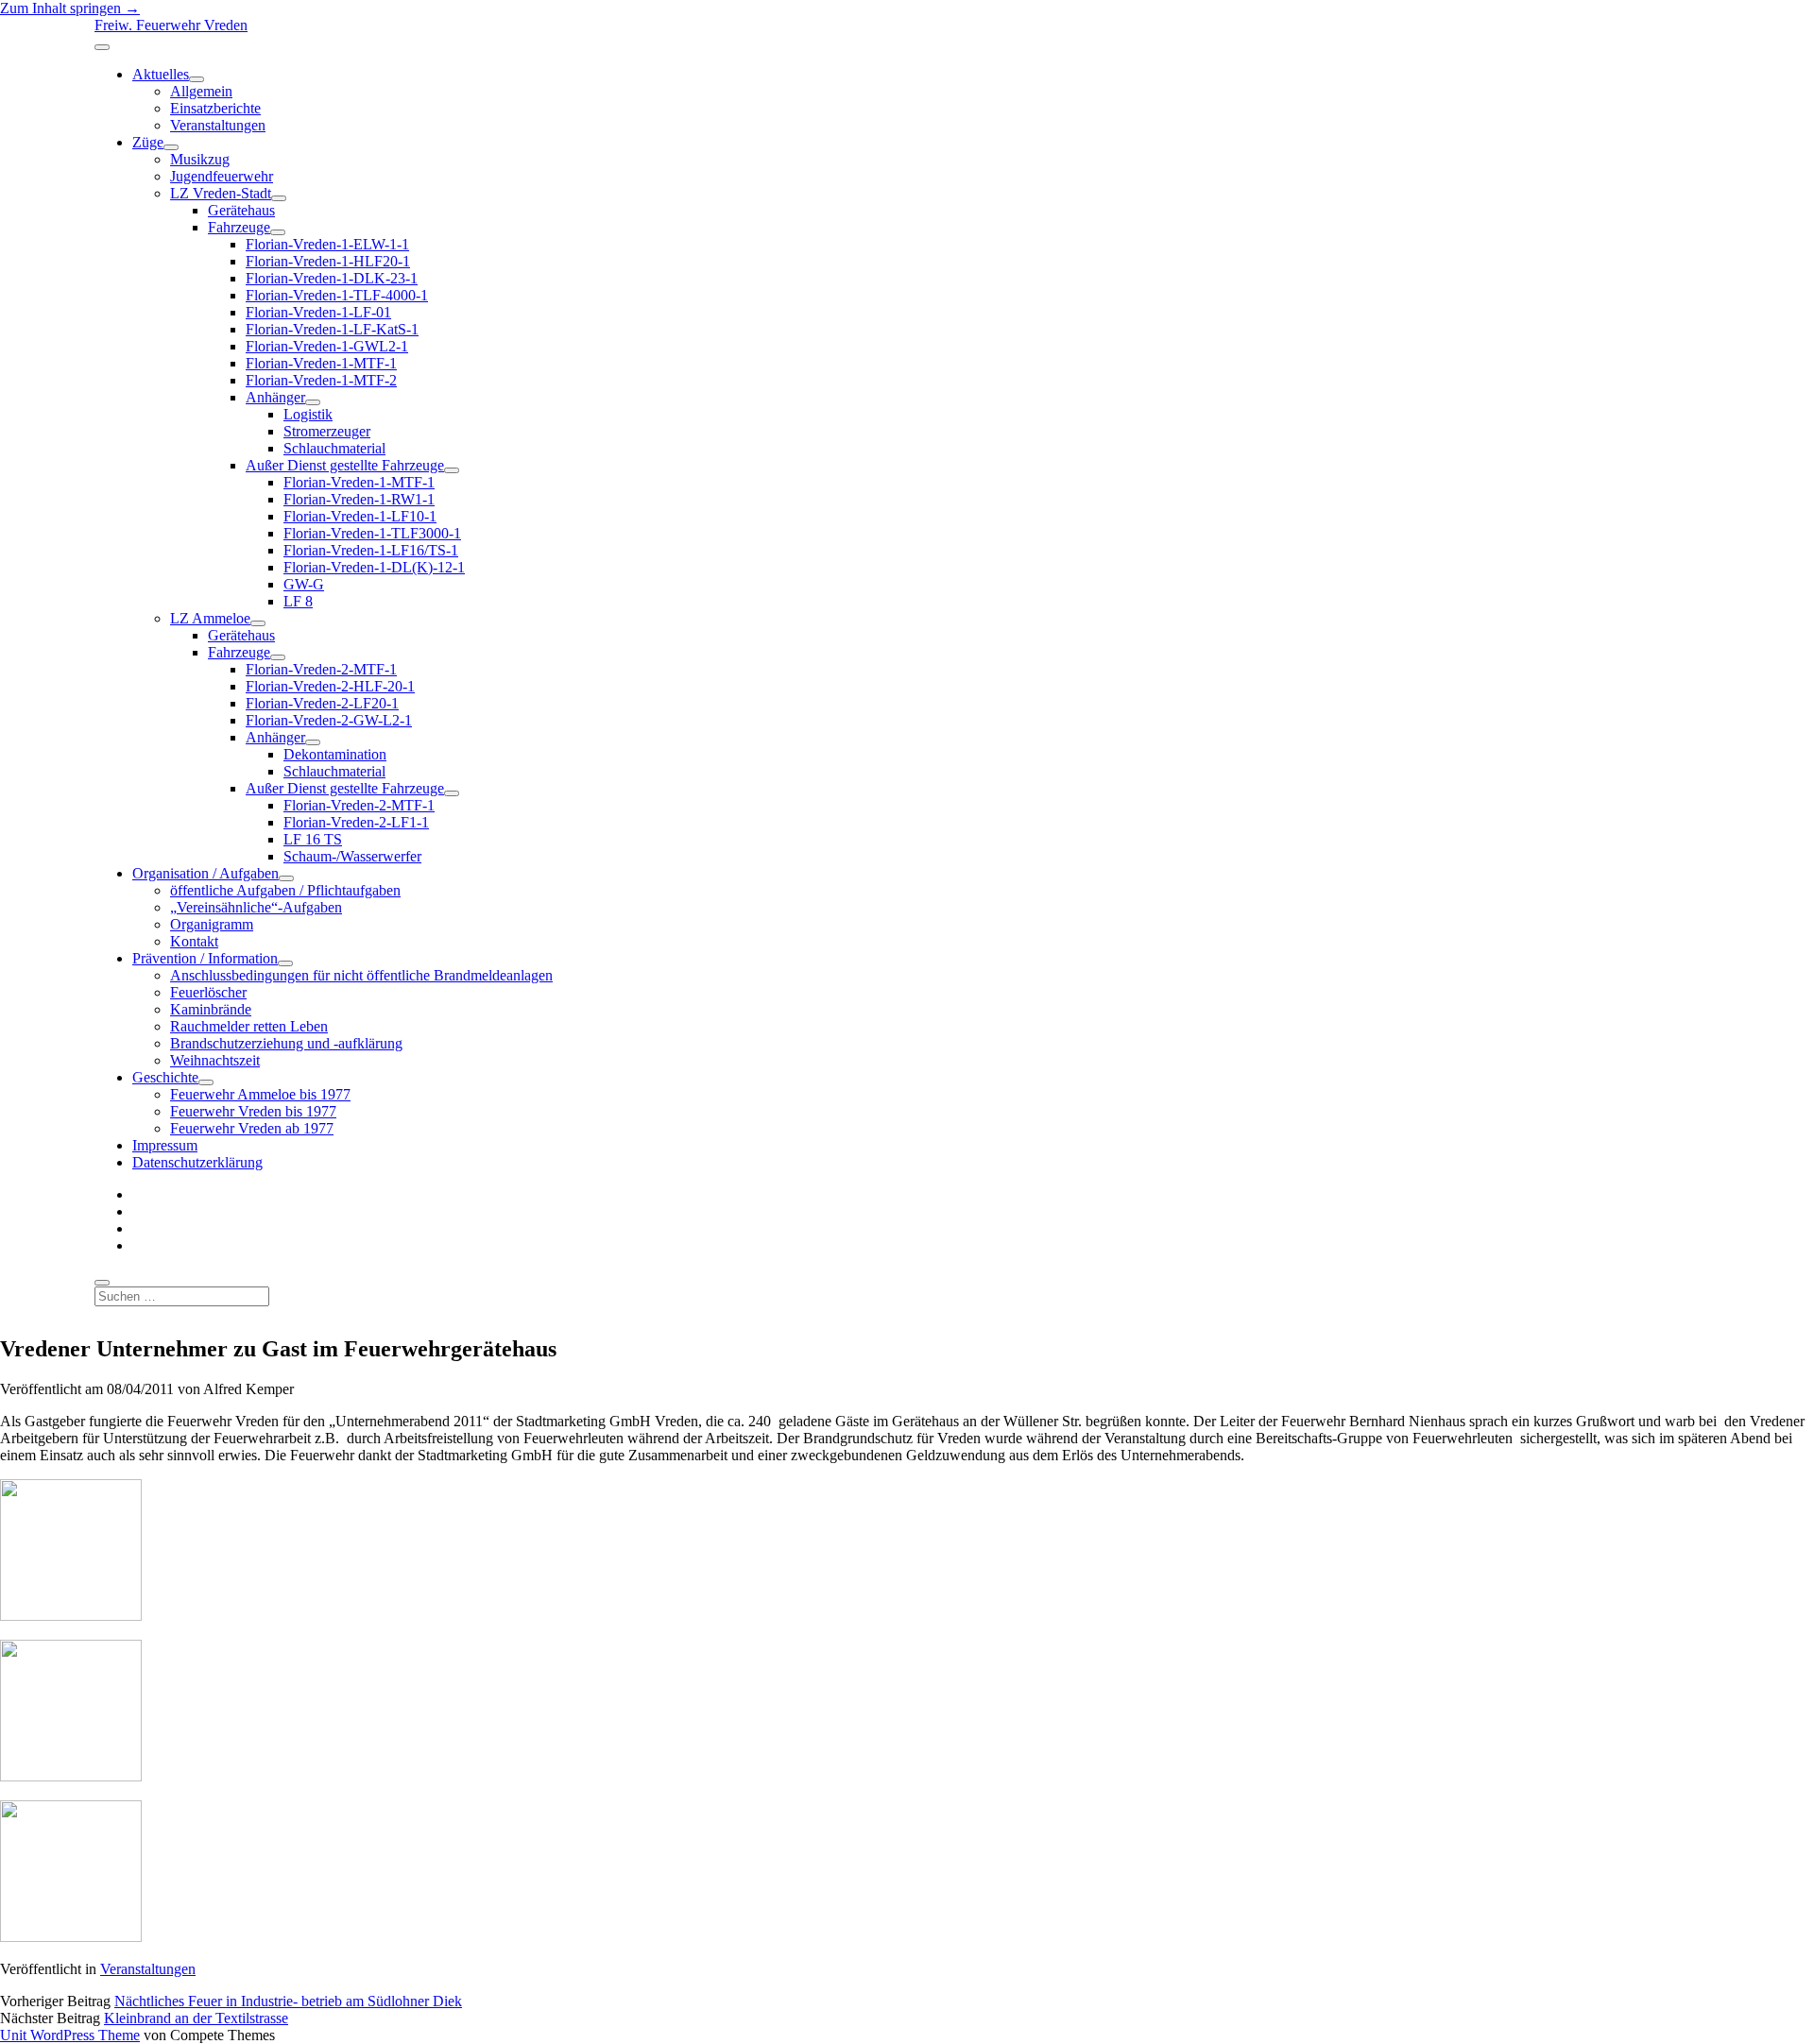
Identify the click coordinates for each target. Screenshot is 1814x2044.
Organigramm (212, 924)
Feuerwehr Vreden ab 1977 (252, 1128)
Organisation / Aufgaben (205, 873)
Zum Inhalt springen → (70, 8)
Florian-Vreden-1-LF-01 (318, 312)
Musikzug (200, 159)
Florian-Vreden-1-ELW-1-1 (327, 244)
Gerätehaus (241, 210)
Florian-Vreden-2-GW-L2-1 (329, 720)
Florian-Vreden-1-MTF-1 (321, 363)
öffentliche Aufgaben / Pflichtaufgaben (285, 890)
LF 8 (298, 601)
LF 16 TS (313, 839)
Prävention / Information (205, 958)
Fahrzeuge (239, 227)
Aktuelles (161, 74)
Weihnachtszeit (215, 1060)
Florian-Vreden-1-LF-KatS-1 (332, 329)
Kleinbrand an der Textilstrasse (196, 2018)
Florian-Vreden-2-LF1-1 (356, 822)
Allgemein (201, 91)
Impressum (165, 1145)
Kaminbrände (211, 1009)
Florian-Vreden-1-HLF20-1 (328, 261)
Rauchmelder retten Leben (249, 1026)
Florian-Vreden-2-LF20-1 (322, 703)
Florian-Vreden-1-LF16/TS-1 (371, 550)
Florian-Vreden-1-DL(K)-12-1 (374, 567)
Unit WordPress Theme (70, 2035)
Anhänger (275, 397)
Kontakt (194, 941)
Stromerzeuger (327, 431)
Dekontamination (335, 754)
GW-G (304, 584)
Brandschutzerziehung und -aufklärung (286, 1043)
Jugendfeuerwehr (222, 176)
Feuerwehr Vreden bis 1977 (253, 1111)
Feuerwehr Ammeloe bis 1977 (260, 1094)
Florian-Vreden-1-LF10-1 (360, 516)
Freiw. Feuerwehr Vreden (171, 25)
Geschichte (165, 1077)
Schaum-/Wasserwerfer (352, 856)
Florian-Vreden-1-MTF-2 (321, 380)
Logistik (308, 414)
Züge (148, 142)
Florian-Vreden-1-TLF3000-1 (372, 533)
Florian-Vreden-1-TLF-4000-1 (337, 295)
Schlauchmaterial (334, 448)
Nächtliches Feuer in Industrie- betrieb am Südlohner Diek (288, 2001)
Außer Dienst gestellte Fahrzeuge (345, 465)
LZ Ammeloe (210, 618)
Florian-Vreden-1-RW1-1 (359, 499)
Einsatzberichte (215, 108)
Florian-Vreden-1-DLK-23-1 (332, 278)
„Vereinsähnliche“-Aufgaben (256, 907)
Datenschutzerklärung (197, 1162)
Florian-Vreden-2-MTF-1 (321, 669)
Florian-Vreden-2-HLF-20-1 (330, 686)
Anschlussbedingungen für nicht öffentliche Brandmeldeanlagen (361, 975)
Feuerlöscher (208, 992)
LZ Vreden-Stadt (221, 193)
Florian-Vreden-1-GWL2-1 (327, 346)
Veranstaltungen (218, 125)
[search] (102, 1283)
